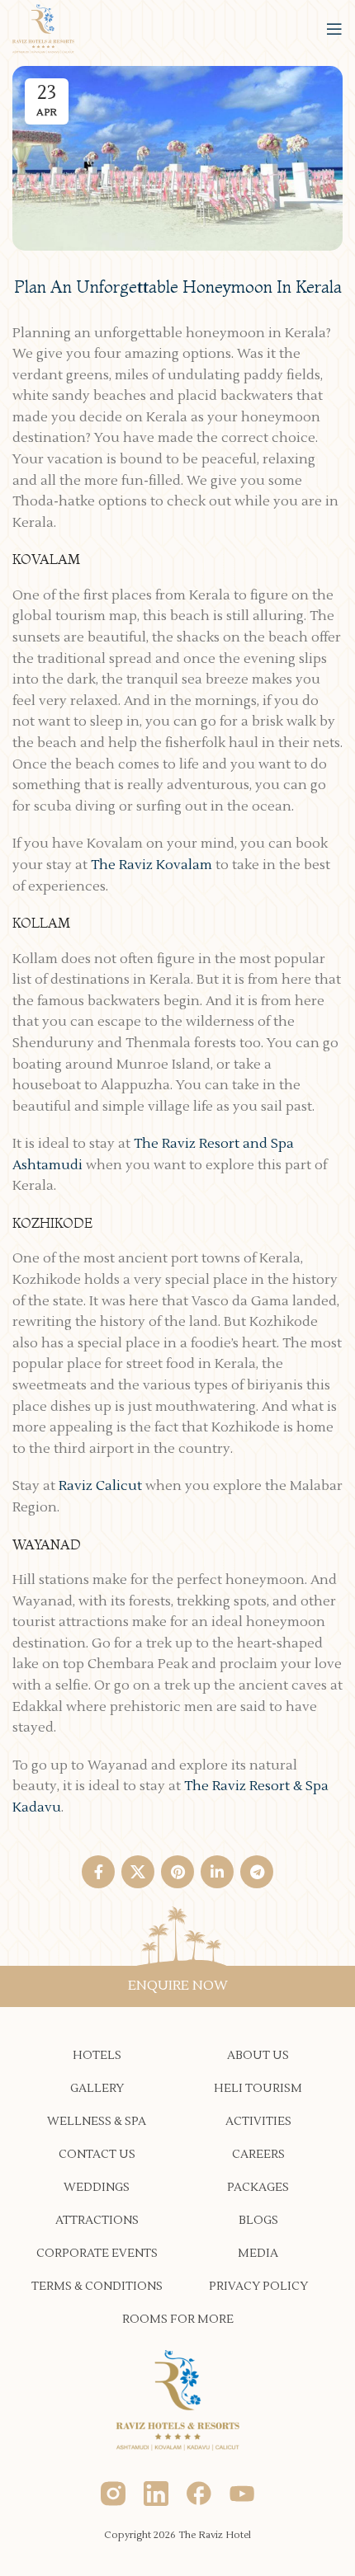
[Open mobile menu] (334, 29)
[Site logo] (43, 28)
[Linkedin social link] (217, 1872)
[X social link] (138, 1872)
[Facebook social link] (98, 1872)
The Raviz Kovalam (151, 865)
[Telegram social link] (257, 1872)
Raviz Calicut (100, 1486)
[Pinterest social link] (177, 1872)
